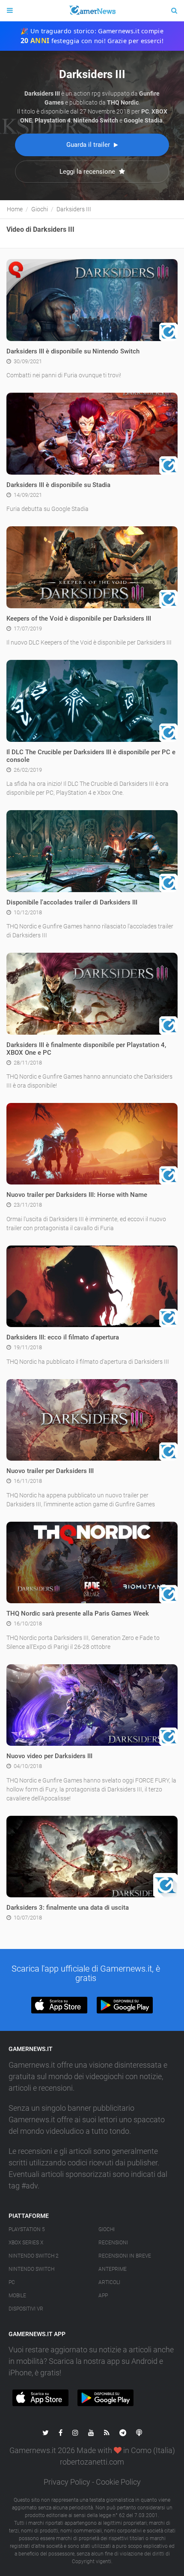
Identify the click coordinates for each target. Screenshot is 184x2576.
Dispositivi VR (26, 2309)
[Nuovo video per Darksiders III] (92, 1704)
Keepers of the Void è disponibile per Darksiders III (79, 618)
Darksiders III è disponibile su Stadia (58, 485)
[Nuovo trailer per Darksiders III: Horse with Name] (92, 1144)
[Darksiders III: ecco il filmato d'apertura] (92, 1286)
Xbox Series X (26, 2243)
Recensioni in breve (125, 2256)
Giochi (107, 2229)
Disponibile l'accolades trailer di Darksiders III (72, 902)
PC (12, 2282)
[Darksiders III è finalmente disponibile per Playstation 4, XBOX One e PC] (92, 993)
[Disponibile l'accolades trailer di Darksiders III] (92, 851)
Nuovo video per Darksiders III (49, 1756)
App (103, 2296)
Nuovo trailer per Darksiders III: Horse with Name (77, 1195)
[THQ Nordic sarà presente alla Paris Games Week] (92, 1562)
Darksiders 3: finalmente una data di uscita (68, 1908)
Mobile (17, 2296)
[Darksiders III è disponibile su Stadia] (92, 433)
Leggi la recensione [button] (88, 172)
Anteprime (113, 2269)
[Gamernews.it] (92, 11)
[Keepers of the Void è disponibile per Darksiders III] (92, 567)
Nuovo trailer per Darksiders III (50, 1471)
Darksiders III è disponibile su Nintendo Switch (73, 351)
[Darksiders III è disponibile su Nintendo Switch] (92, 300)
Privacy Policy (67, 2482)
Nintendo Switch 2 (34, 2256)
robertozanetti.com (92, 2462)
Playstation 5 (27, 2229)
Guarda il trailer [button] (89, 145)
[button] (59, 2005)
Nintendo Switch (31, 2269)
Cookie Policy (118, 2482)
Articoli (109, 2282)
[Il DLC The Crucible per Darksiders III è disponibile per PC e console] (92, 700)
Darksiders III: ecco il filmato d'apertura (63, 1337)
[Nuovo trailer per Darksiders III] (92, 1420)
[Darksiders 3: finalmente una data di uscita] (92, 1856)
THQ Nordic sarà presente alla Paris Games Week (78, 1613)
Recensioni (113, 2243)
